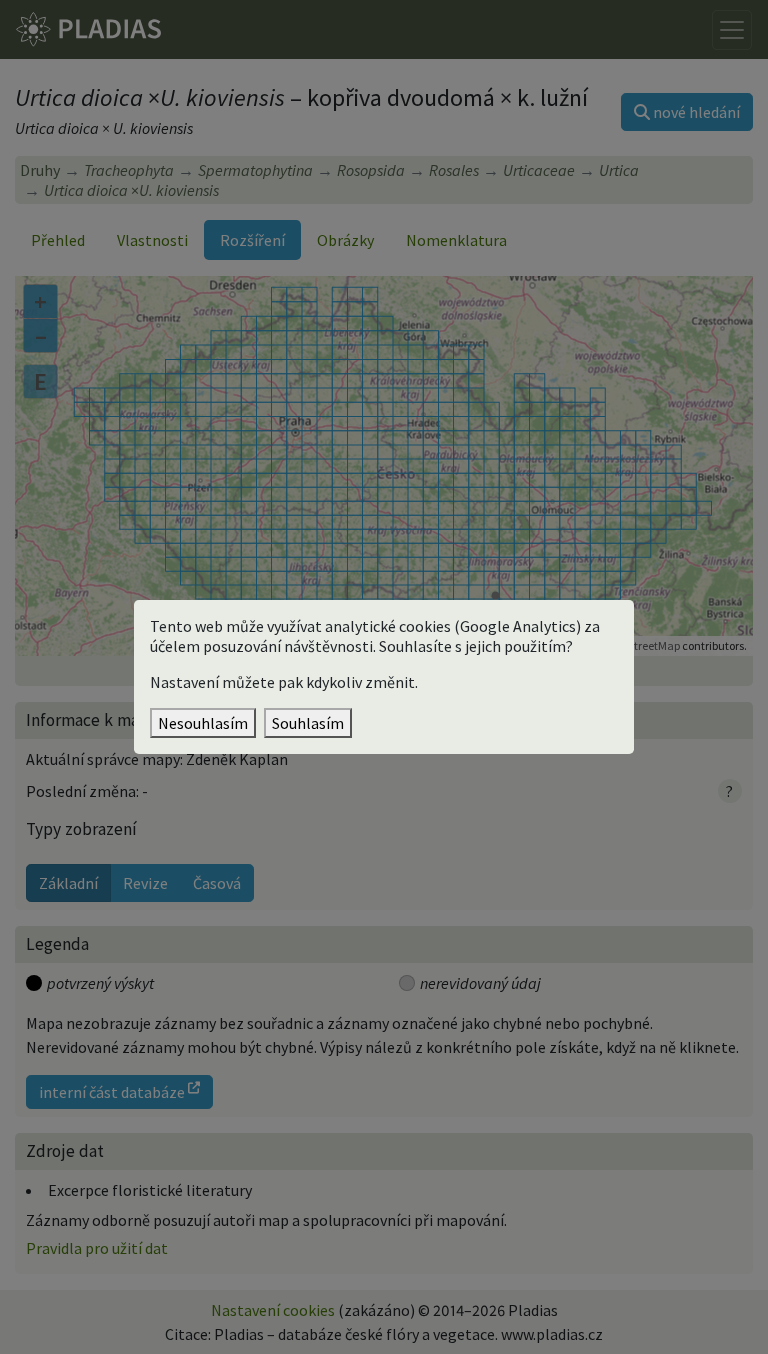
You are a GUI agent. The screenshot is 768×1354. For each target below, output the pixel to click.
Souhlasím (308, 723)
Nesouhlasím (203, 723)
